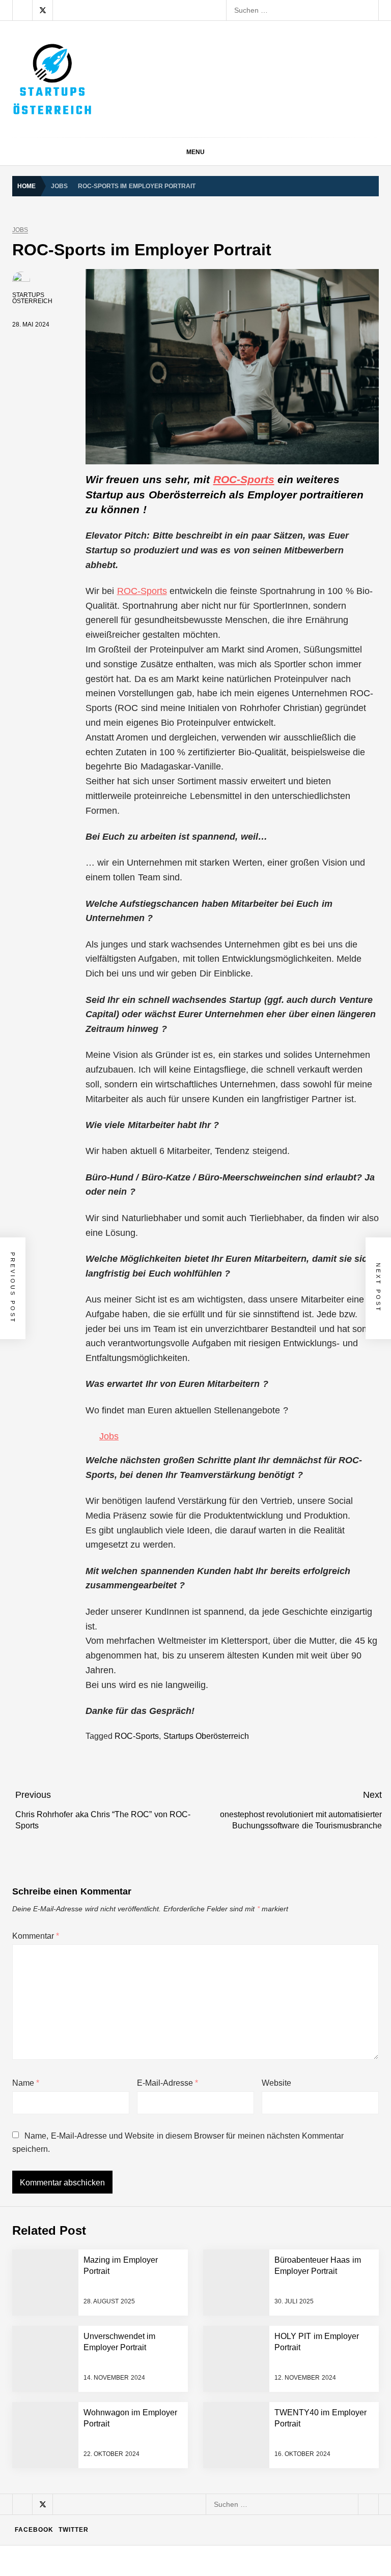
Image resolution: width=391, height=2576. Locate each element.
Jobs (20, 230)
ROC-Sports (244, 479)
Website (276, 2083)
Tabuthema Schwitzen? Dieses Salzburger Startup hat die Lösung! (201, 2184)
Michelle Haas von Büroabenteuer (149, 2428)
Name (26, 2083)
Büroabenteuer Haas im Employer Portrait (162, 2387)
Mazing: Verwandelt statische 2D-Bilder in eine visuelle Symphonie (201, 2347)
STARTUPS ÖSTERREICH (32, 298)
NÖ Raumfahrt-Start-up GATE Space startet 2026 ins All (185, 2509)
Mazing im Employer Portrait (143, 2143)
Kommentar (36, 1936)
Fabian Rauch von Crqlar (135, 2225)
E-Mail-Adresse (167, 2083)
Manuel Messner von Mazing (141, 2306)
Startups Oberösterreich (206, 1736)
